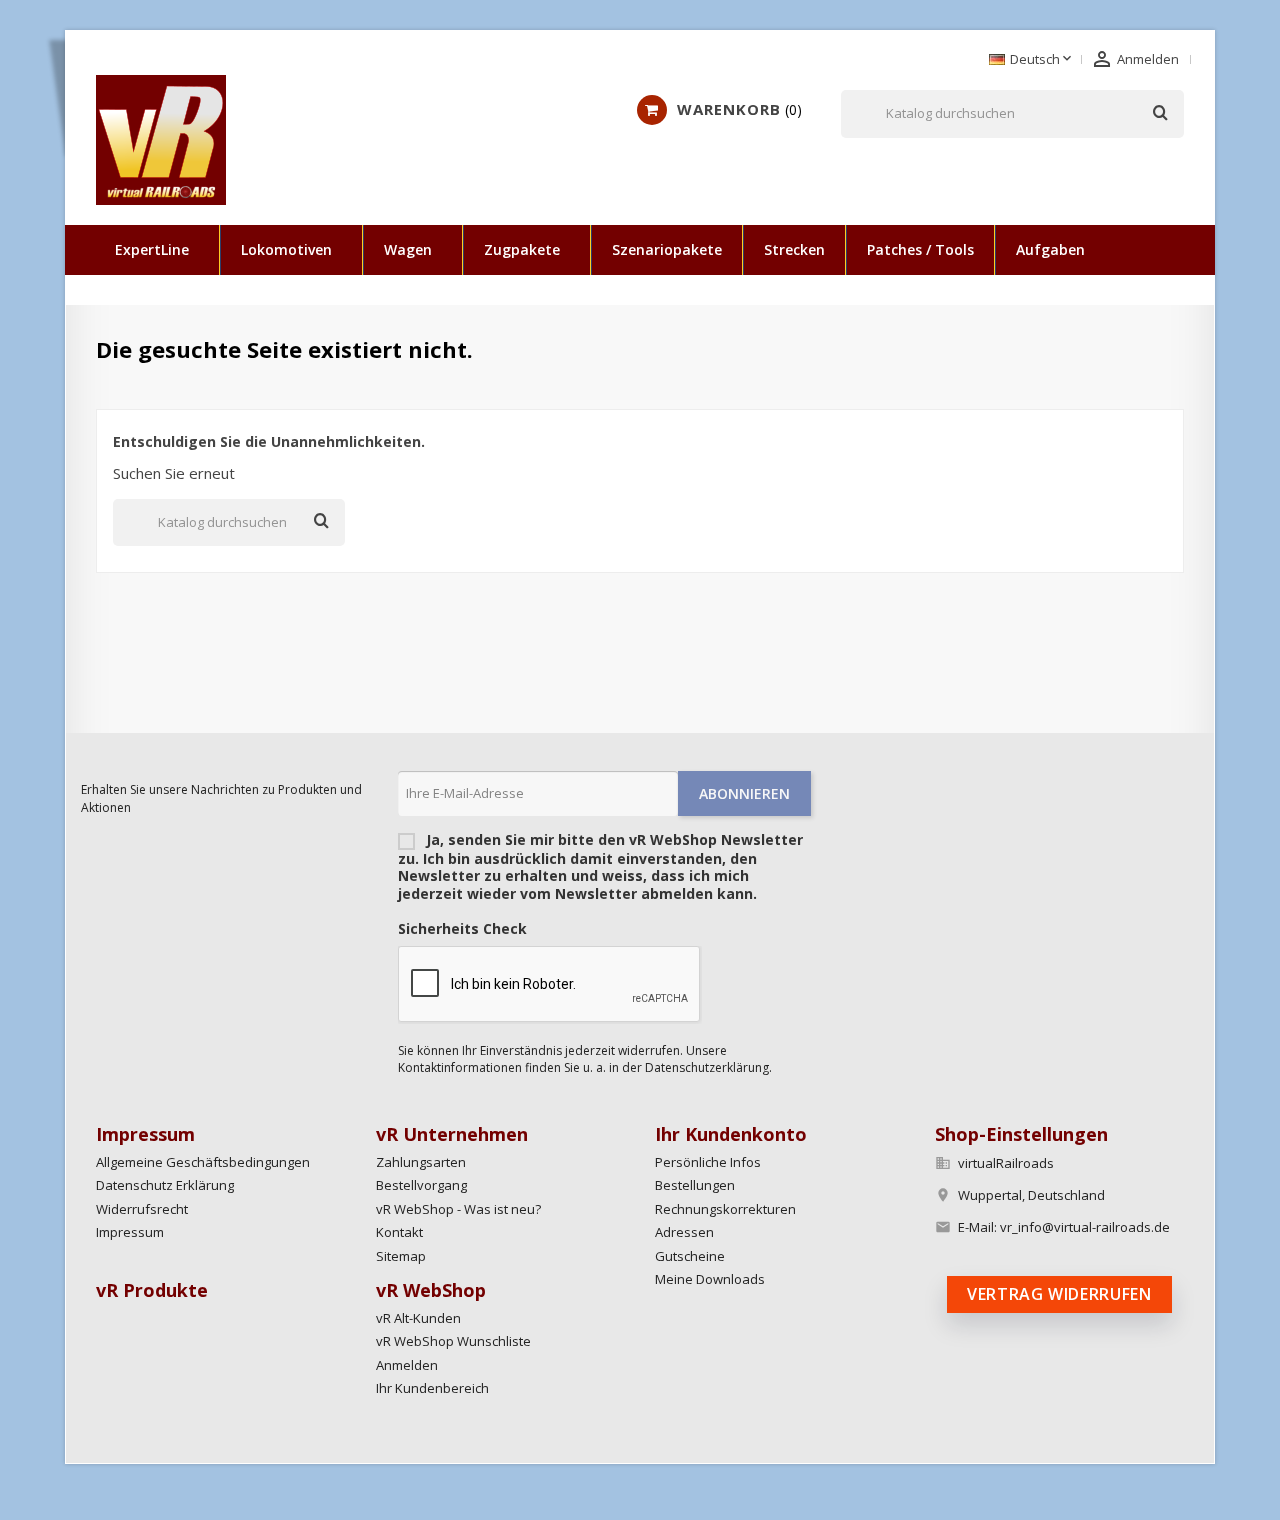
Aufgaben (1050, 249)
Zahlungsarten (421, 1162)
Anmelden (407, 1365)
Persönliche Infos (708, 1162)
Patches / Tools (920, 249)
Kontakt (399, 1232)
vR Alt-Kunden (418, 1318)
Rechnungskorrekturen (725, 1209)
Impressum (130, 1232)
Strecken (794, 249)
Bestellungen (695, 1185)
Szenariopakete (667, 249)
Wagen (408, 249)
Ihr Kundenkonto (731, 1134)
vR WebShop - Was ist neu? (458, 1209)
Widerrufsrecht (142, 1209)
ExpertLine (152, 249)
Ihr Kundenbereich (432, 1388)
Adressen (684, 1232)
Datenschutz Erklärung (165, 1185)
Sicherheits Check (462, 929)
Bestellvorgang (421, 1185)
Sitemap (401, 1256)
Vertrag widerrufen (1059, 1294)
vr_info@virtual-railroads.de (1085, 1227)
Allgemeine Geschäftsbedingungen (203, 1162)
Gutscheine (690, 1256)
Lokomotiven (286, 249)
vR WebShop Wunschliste (453, 1341)
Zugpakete (522, 249)
